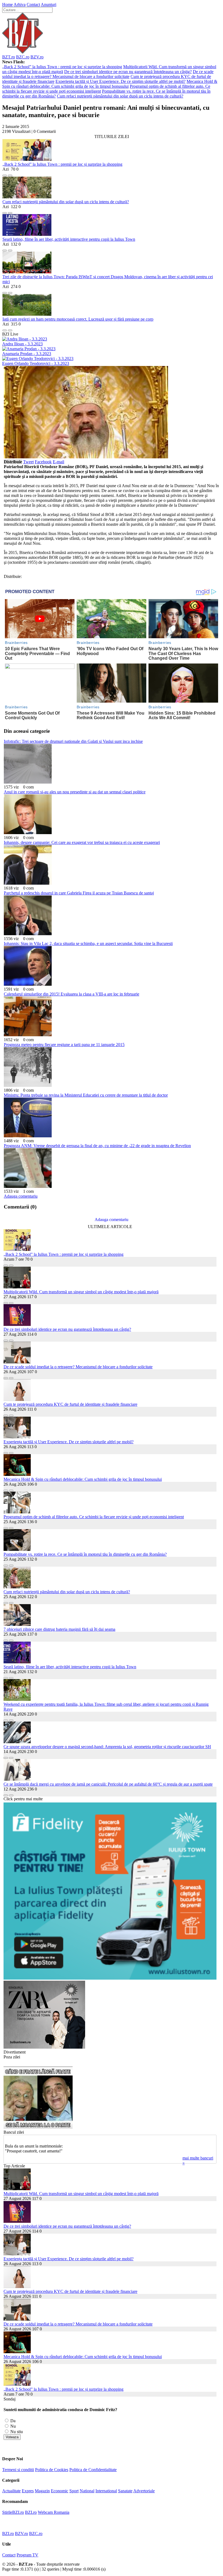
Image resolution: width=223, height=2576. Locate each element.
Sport (74, 2491)
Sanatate (125, 2491)
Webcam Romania (54, 2512)
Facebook (43, 462)
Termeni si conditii (18, 2470)
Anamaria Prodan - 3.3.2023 (27, 354)
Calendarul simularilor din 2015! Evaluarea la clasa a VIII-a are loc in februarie (72, 994)
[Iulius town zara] (44, 2047)
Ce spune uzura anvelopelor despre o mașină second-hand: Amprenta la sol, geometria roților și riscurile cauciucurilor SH (107, 1747)
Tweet (28, 462)
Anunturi (49, 4)
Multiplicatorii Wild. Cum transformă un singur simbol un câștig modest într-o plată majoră (81, 1292)
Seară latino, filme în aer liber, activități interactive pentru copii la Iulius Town (69, 239)
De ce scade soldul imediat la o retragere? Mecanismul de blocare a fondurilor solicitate (108, 74)
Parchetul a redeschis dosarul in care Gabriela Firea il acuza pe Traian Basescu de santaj (79, 893)
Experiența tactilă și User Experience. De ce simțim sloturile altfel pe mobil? (120, 81)
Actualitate (11, 2491)
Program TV (27, 2555)
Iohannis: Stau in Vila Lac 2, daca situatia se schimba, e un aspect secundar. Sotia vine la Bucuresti (88, 943)
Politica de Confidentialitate (93, 2470)
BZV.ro (37, 57)
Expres (28, 2491)
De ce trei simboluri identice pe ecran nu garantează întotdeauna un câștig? (128, 72)
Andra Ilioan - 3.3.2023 (22, 344)
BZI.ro (31, 2512)
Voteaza (12, 2437)
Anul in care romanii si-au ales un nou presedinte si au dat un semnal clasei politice (75, 792)
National (87, 2491)
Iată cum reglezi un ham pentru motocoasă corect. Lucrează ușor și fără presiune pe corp (78, 319)
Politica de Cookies (52, 2470)
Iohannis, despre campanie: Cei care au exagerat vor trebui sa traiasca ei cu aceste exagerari (82, 842)
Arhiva (20, 4)
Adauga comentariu (21, 1196)
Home (7, 4)
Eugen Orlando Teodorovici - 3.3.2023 (36, 363)
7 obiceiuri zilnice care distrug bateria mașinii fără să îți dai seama (59, 1629)
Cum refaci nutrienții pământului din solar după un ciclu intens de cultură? (120, 96)
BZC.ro (23, 57)
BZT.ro (9, 57)
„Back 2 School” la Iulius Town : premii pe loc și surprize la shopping (62, 67)
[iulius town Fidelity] (110, 1978)
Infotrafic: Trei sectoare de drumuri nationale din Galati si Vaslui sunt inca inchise (73, 741)
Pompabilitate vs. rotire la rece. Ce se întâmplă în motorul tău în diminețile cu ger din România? (85, 1554)
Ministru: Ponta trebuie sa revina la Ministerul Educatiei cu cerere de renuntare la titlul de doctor (86, 1095)
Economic (60, 2491)
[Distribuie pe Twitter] (10, 174)
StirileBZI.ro (13, 2512)
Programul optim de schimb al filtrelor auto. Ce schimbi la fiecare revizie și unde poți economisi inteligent (94, 1517)
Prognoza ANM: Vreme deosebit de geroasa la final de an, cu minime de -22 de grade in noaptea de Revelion (97, 1146)
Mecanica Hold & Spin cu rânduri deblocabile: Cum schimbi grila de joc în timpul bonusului (110, 84)
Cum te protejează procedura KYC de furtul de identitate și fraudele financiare (70, 1404)
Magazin (42, 2491)
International (106, 2491)
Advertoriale (144, 2491)
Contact (33, 4)
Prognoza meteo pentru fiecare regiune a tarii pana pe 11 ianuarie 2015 (64, 1045)
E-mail (58, 462)
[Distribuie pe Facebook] (5, 174)
